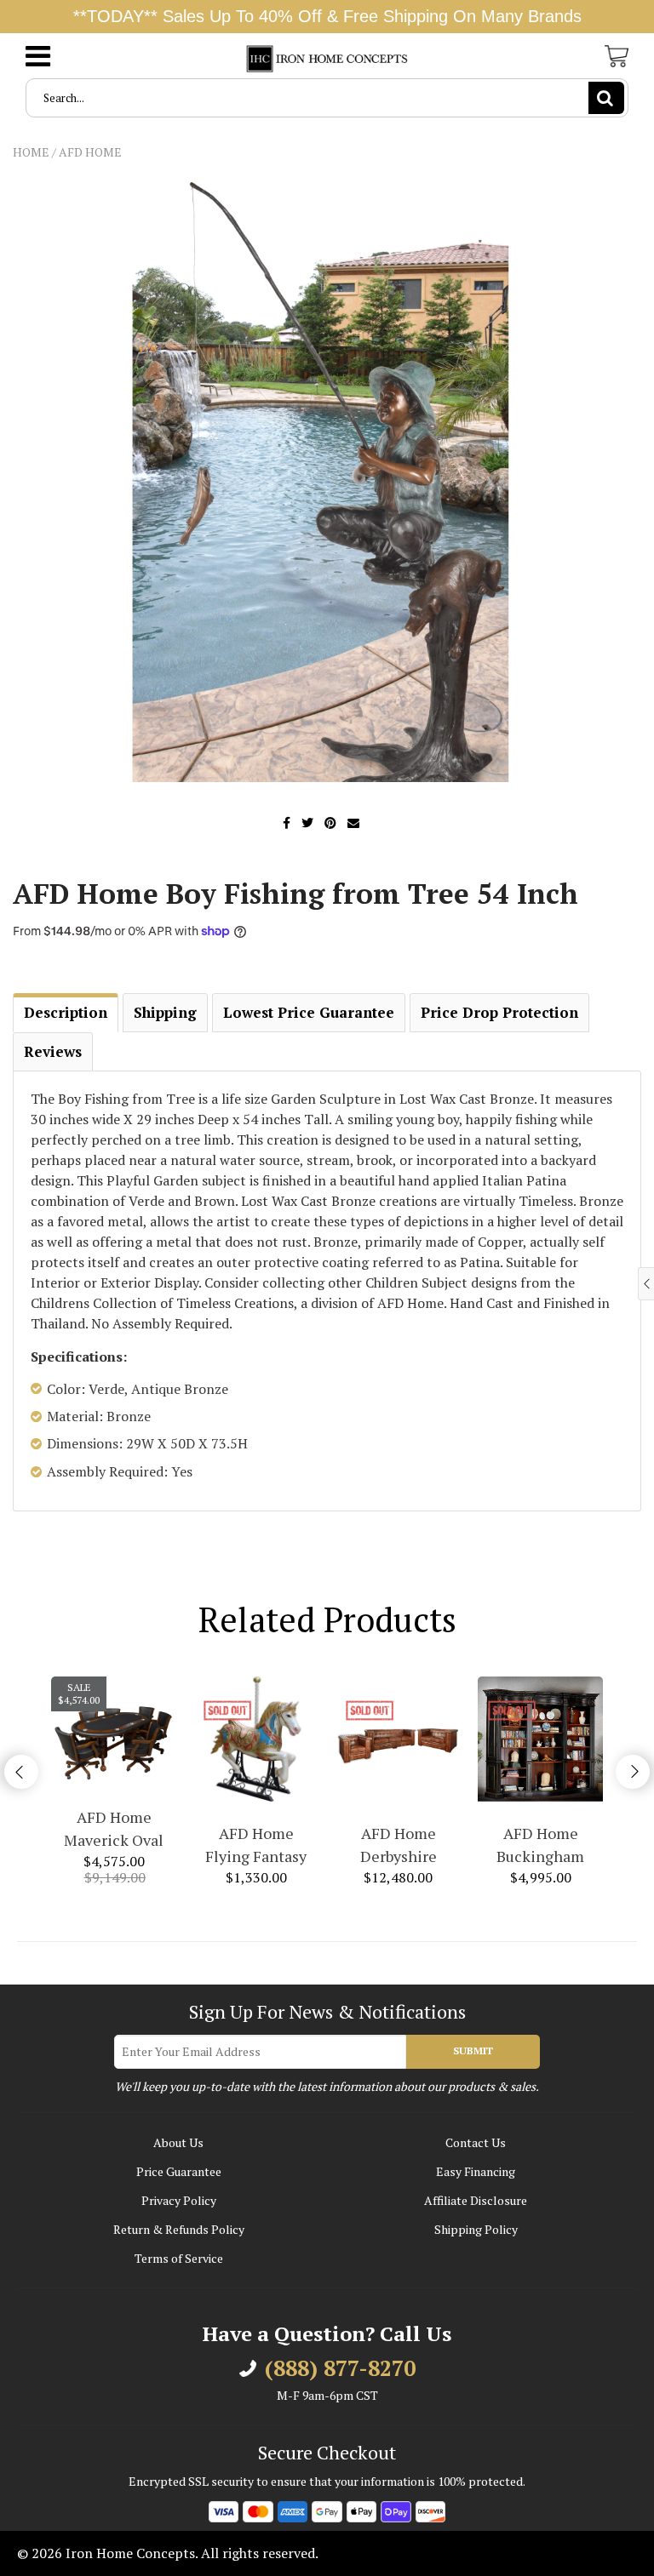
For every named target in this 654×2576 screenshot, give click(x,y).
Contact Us (476, 2142)
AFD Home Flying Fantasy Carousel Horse (256, 1845)
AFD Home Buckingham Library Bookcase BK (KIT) (541, 1845)
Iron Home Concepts (130, 2553)
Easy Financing (476, 2171)
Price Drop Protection (499, 1012)
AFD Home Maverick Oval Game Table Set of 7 (114, 1829)
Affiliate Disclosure (476, 2200)
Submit (473, 2051)
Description (66, 1012)
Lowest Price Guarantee (309, 1012)
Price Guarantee (179, 2171)
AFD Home (90, 152)
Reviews (53, 1051)
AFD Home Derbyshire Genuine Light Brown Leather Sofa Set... (399, 1845)
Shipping (165, 1012)
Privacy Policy (179, 2200)
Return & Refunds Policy (179, 2229)
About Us (178, 2142)
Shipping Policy (476, 2229)
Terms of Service (179, 2258)
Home (31, 152)
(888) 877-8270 (340, 2368)
